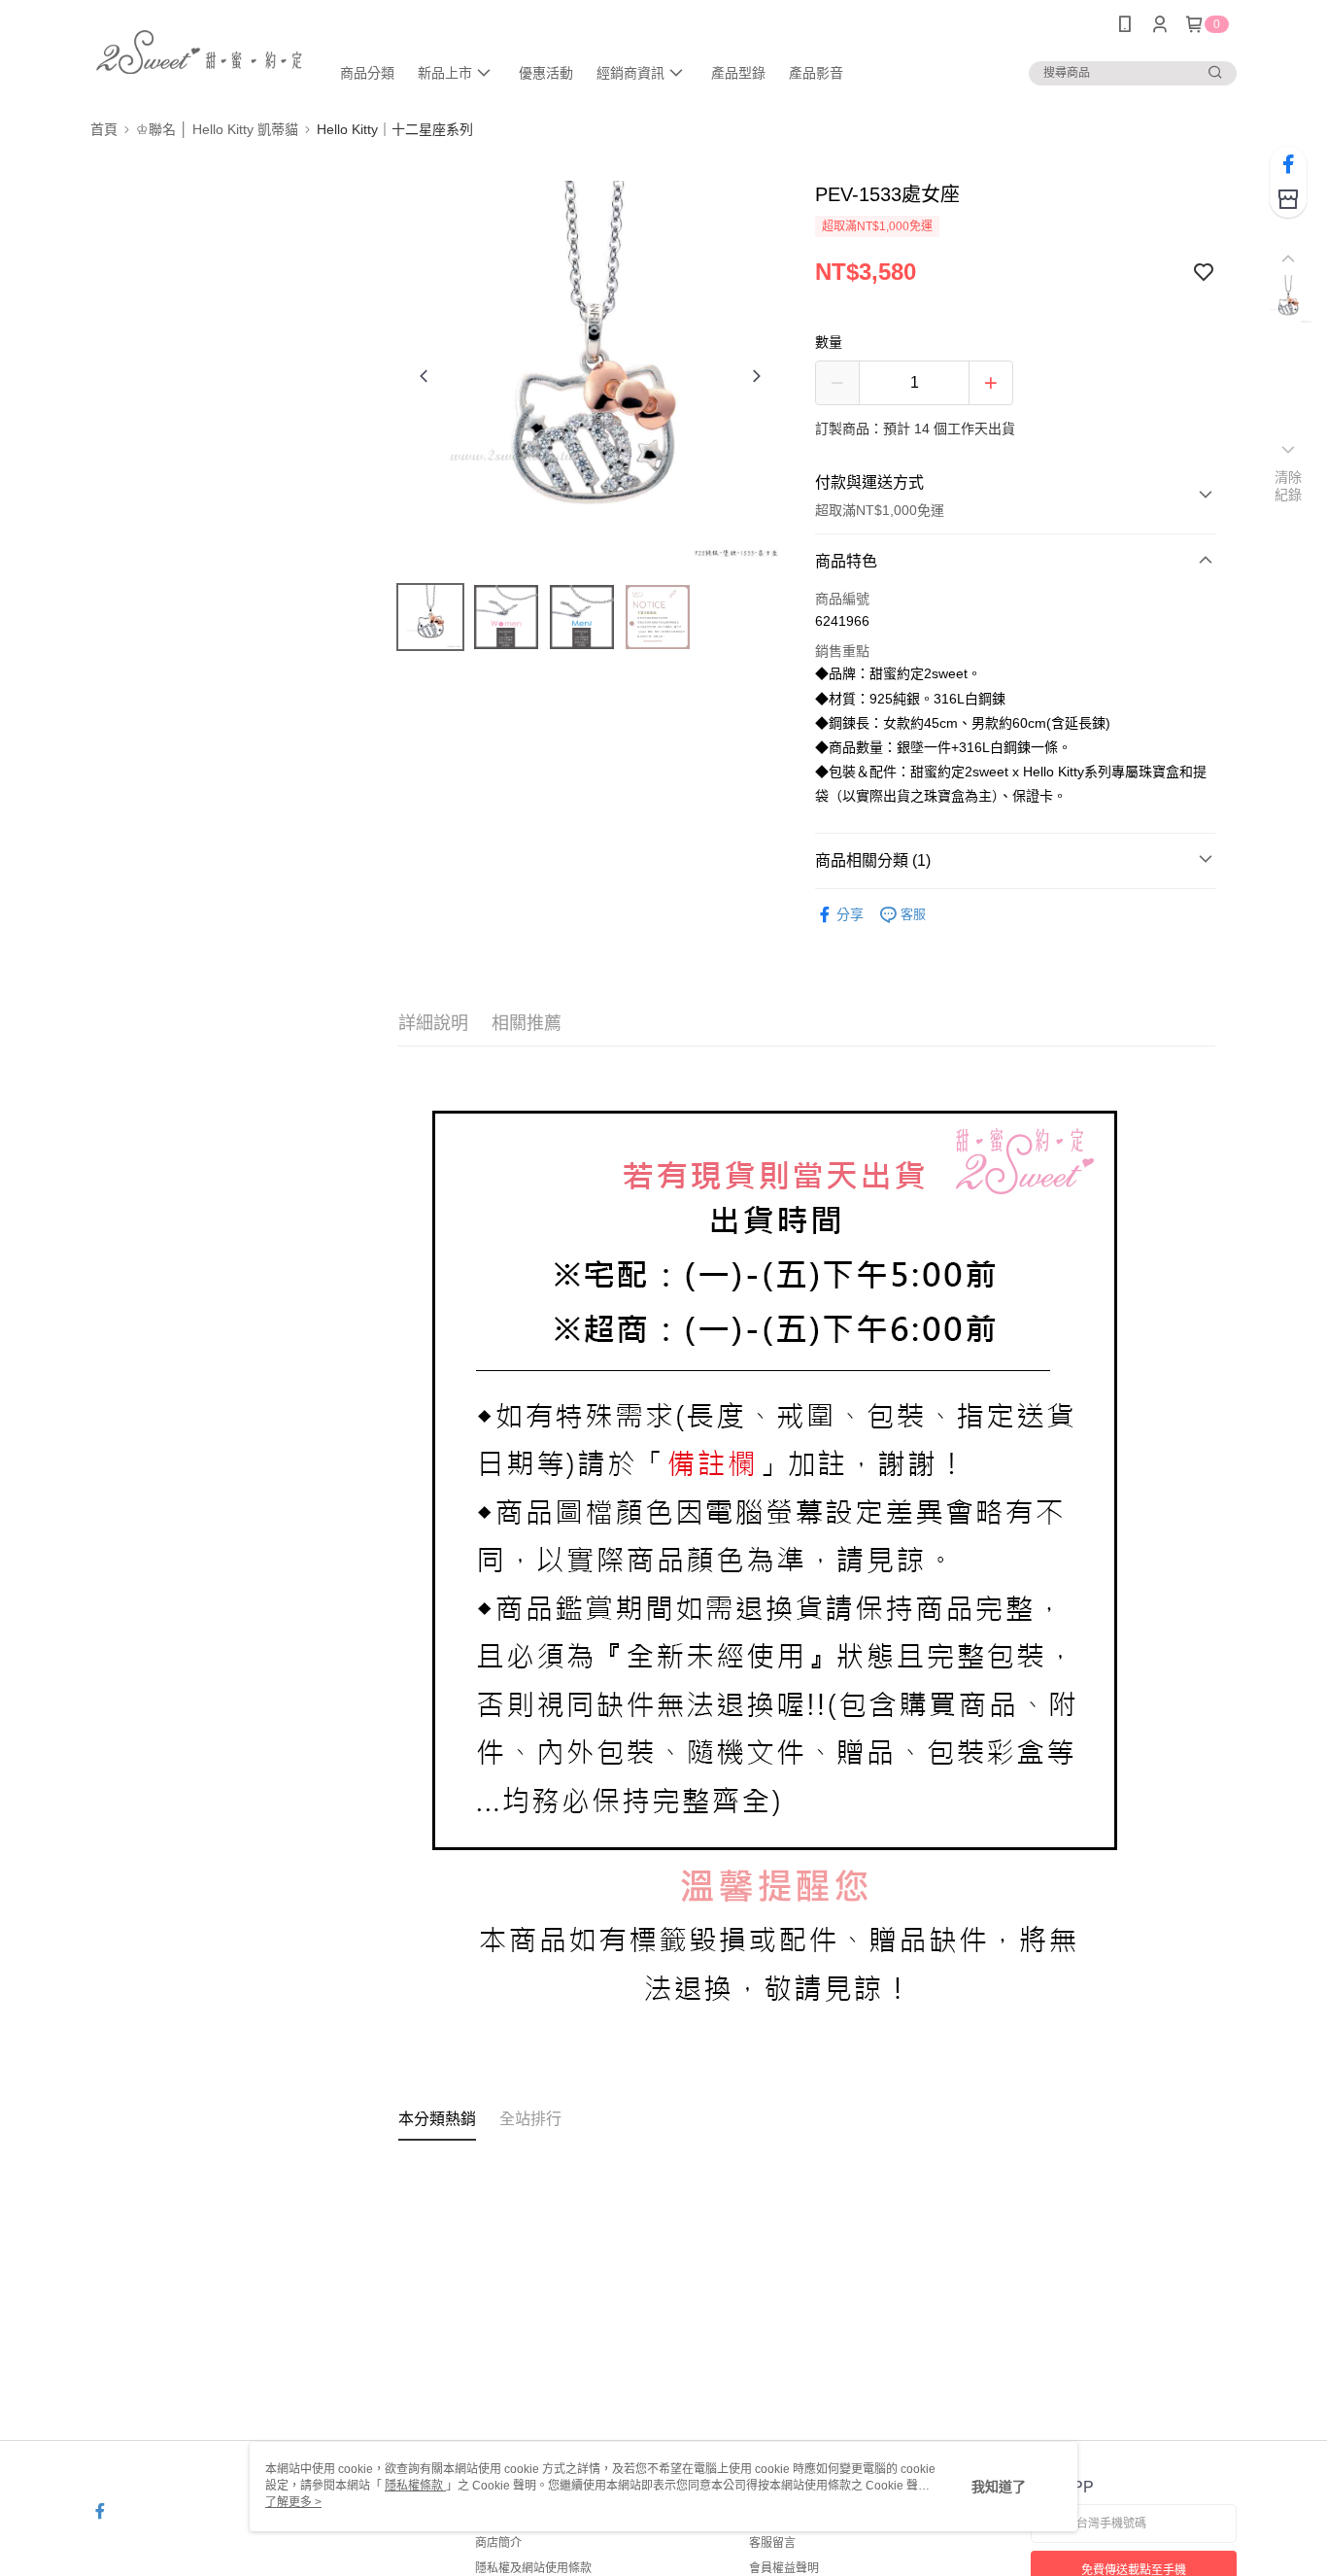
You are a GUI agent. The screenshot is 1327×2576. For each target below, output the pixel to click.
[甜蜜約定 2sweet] (198, 51)
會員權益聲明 (784, 2568)
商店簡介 (498, 2543)
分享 (850, 914)
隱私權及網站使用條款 (533, 2568)
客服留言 (772, 2543)
